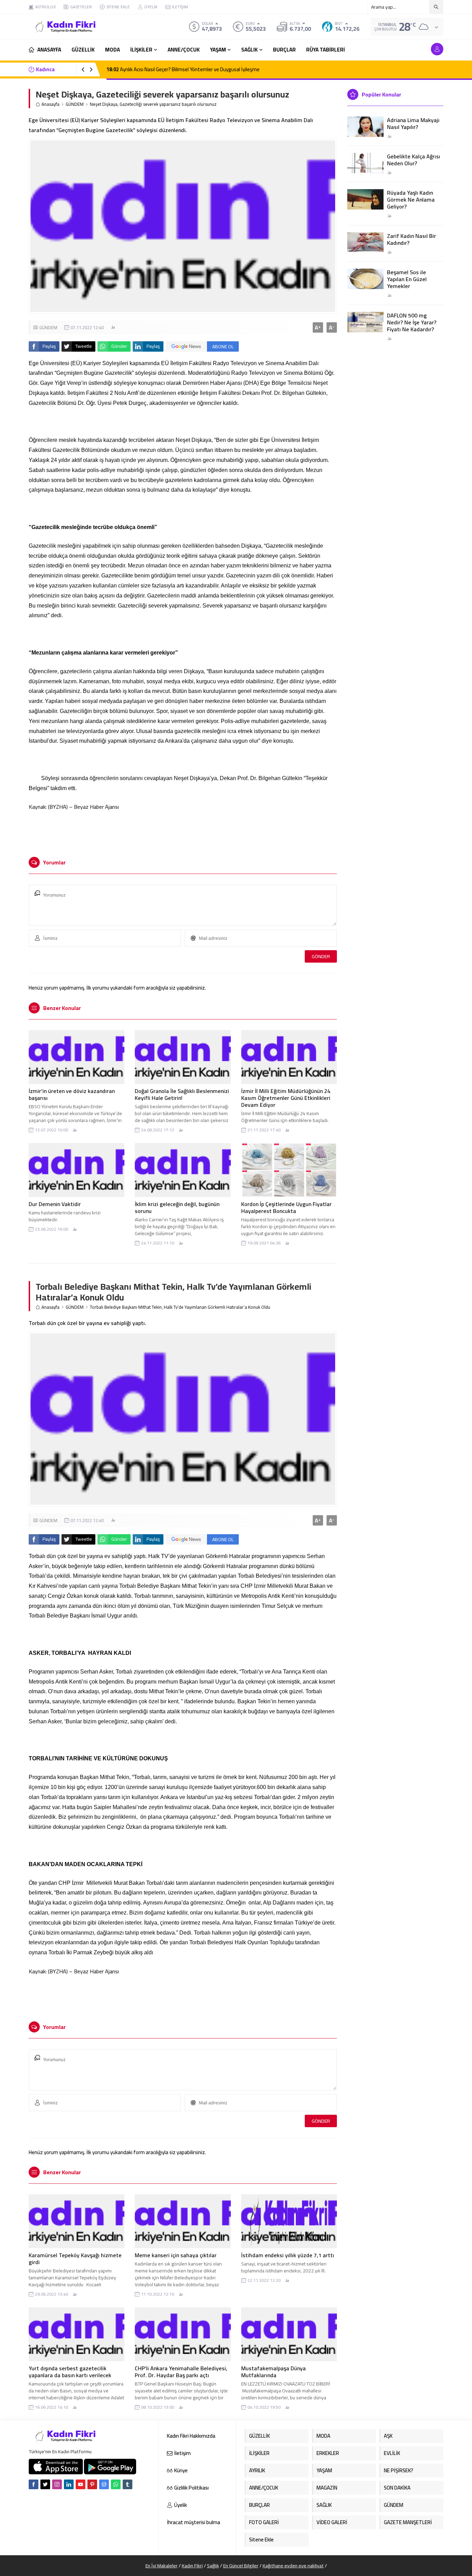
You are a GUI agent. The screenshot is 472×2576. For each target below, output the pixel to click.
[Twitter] (45, 2484)
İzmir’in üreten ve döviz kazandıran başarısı (72, 1094)
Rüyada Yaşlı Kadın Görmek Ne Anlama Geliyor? (411, 200)
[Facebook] (34, 2484)
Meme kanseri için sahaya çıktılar (176, 2255)
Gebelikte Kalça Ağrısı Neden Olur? (414, 160)
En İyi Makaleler (162, 2566)
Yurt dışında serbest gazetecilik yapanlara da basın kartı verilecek (70, 2372)
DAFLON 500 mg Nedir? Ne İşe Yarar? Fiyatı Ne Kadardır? (412, 322)
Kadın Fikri (192, 2566)
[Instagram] (57, 2484)
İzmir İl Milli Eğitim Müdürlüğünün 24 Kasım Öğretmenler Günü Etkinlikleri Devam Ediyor (286, 1098)
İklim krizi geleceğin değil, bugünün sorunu (177, 1207)
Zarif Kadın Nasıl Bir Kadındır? (412, 239)
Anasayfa (50, 104)
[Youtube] (81, 2484)
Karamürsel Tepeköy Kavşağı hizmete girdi (75, 2259)
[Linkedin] (69, 2484)
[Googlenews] (104, 2484)
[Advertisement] (183, 831)
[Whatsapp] (116, 2484)
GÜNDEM (75, 104)
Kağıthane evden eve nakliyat (293, 2566)
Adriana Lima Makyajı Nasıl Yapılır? (413, 123)
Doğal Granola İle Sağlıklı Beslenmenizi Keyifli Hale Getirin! (182, 1094)
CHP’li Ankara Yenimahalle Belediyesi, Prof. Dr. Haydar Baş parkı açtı (181, 2372)
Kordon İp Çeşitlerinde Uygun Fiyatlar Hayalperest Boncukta (286, 1207)
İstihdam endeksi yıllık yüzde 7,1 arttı (288, 2255)
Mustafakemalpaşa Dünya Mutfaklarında (273, 2372)
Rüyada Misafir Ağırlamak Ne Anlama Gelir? (160, 69)
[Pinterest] (92, 2484)
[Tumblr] (128, 2484)
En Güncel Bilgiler (241, 2566)
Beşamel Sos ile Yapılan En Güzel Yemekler (407, 279)
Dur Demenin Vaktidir (55, 1204)
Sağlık (213, 2566)
